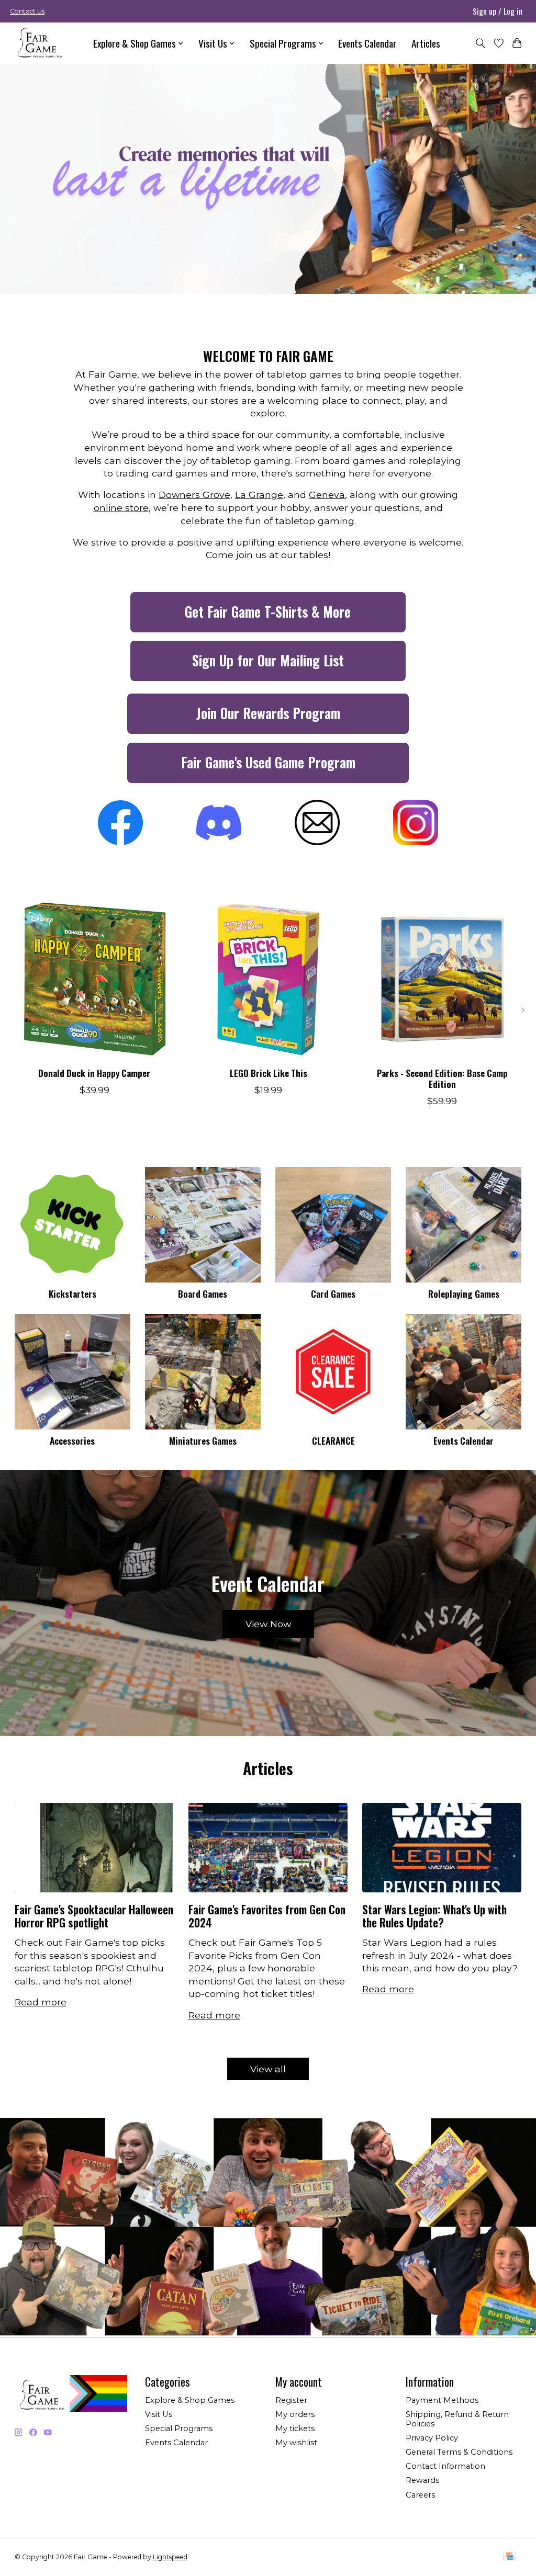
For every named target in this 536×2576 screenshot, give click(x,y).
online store (121, 508)
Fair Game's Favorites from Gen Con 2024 (267, 1916)
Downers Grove (194, 495)
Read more (41, 2002)
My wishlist (296, 2443)
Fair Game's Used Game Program (268, 762)
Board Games (203, 1293)
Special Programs (179, 2429)
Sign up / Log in (498, 11)
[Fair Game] (39, 43)
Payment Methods (442, 2400)
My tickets (295, 2429)
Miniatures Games (203, 1440)
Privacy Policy (432, 2438)
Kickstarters (72, 1293)
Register (291, 2400)
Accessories (72, 1440)
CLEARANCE (333, 1440)
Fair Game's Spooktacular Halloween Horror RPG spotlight (94, 1916)
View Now (268, 1624)
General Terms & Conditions (459, 2452)
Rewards (422, 2480)
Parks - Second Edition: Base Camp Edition (442, 1078)
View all (268, 2069)
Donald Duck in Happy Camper (94, 1073)
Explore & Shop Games (190, 2400)
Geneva (327, 495)
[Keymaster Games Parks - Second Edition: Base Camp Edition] (442, 979)
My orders (295, 2414)
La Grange (259, 495)
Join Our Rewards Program (268, 713)
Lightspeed (170, 2557)
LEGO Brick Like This (268, 1073)
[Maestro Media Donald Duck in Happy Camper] (94, 979)
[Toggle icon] (480, 43)
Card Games (333, 1293)
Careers (420, 2495)
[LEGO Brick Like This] (268, 979)
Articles (426, 43)
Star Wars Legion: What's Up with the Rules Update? (434, 1916)
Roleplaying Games (464, 1293)
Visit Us (159, 2414)
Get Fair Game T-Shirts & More (268, 612)
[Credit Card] (510, 2557)
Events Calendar (367, 43)
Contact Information (445, 2466)
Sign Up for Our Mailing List (268, 660)
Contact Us (27, 11)
